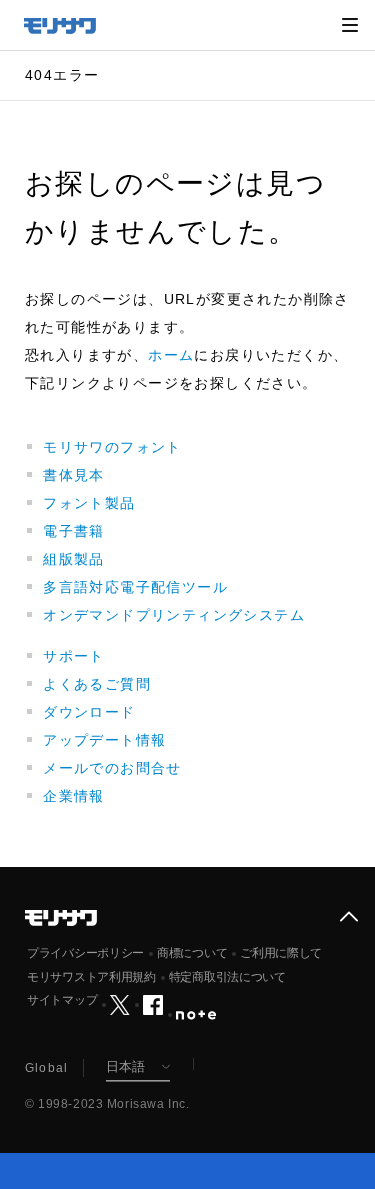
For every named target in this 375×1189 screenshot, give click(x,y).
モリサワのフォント (112, 447)
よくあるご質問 (97, 684)
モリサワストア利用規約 (91, 977)
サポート (74, 656)
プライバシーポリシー (85, 953)
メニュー (350, 25)
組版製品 (74, 559)
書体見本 (74, 475)
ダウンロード (89, 712)
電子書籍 (74, 531)
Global (46, 1068)
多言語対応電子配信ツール (135, 587)
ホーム (171, 355)
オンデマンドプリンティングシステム (174, 615)
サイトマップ (62, 1000)
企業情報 (74, 796)
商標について (192, 953)
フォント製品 (89, 503)
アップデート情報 (104, 740)
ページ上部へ (349, 917)
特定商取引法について (227, 977)
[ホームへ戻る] (70, 26)
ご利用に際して (281, 953)
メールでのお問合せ (112, 768)
